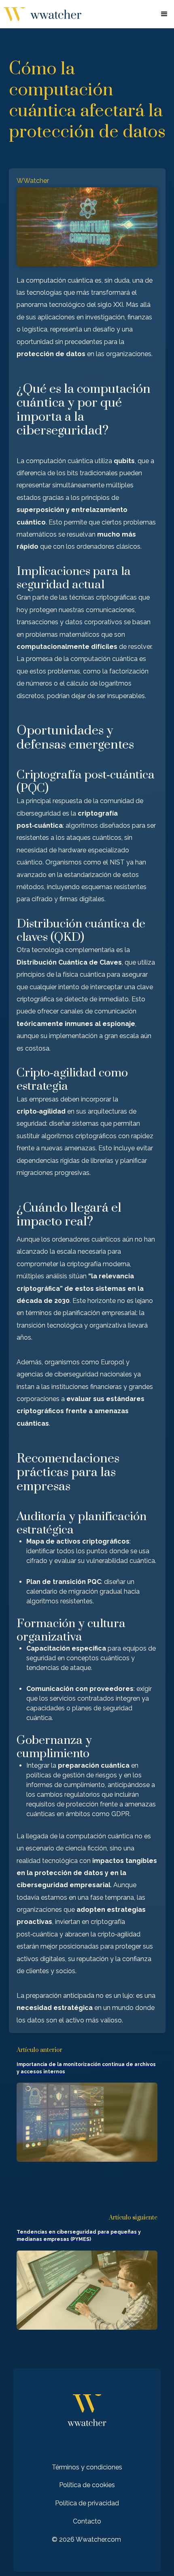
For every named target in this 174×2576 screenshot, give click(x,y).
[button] (164, 14)
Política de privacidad (87, 2503)
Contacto (87, 2521)
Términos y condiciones (87, 2467)
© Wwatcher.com (86, 2539)
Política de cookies (87, 2485)
